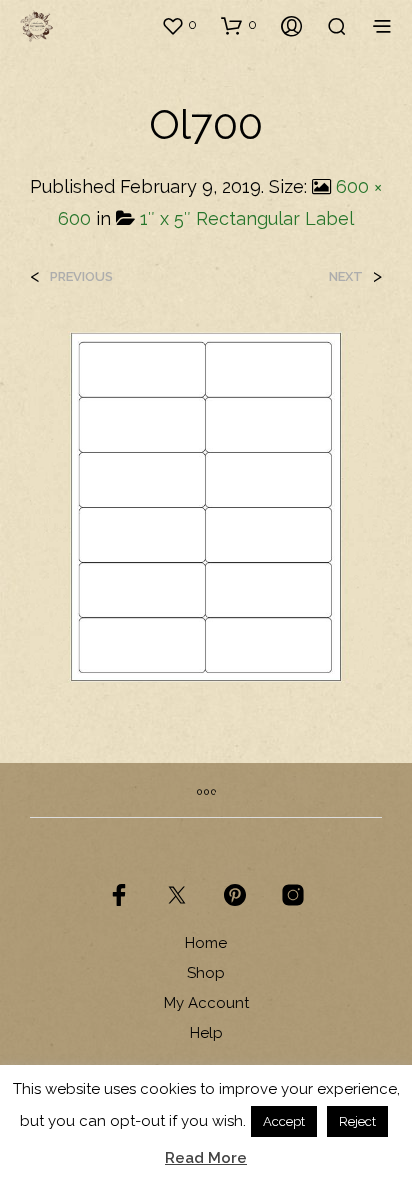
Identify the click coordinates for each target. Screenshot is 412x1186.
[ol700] (206, 505)
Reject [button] (357, 1121)
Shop (206, 973)
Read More (206, 1158)
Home (206, 943)
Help (206, 1033)
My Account (206, 1003)
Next (346, 276)
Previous (81, 276)
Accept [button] (284, 1121)
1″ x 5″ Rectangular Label (247, 218)
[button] (179, 25)
